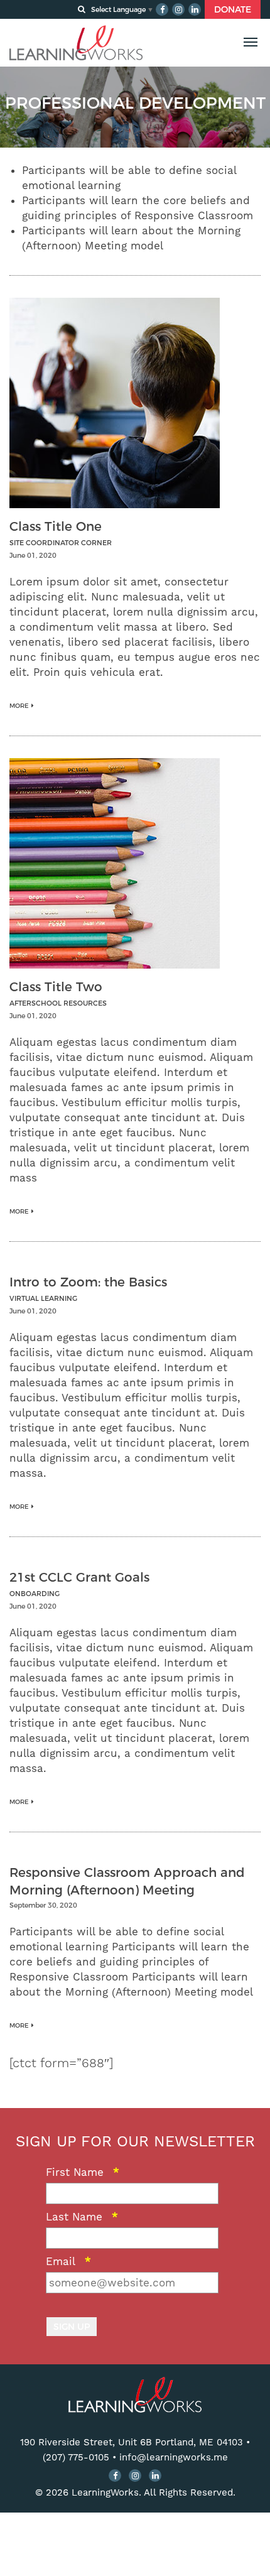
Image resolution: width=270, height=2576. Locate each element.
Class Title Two (56, 987)
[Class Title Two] (115, 862)
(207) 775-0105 (76, 2457)
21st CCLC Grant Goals (79, 1577)
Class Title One (56, 526)
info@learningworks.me (174, 2457)
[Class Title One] (115, 402)
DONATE (233, 9)
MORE (19, 706)
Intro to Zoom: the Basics (88, 1282)
